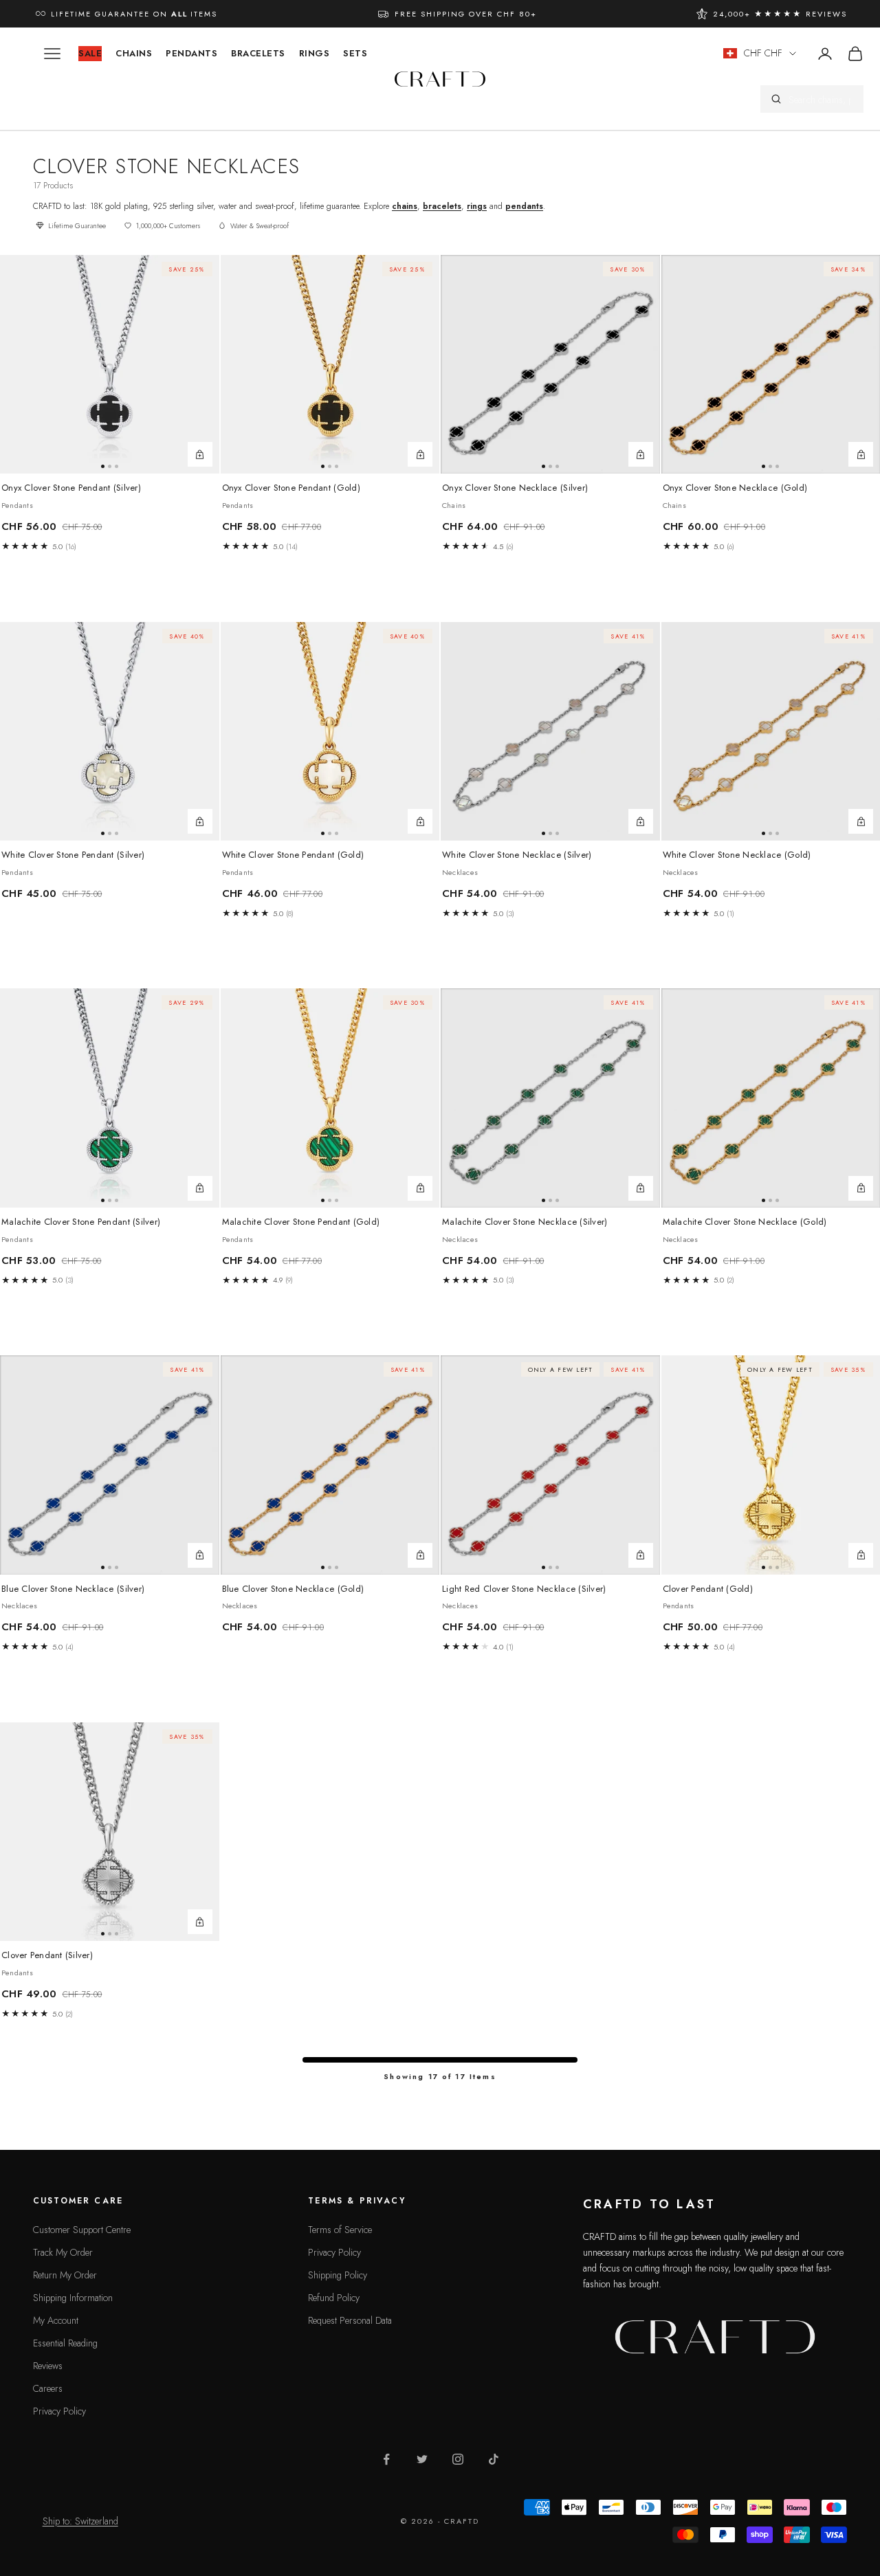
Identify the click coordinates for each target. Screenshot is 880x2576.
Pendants (191, 53)
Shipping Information (73, 2298)
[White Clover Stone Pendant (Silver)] (110, 732)
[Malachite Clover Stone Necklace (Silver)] (550, 1098)
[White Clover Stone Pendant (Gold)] (330, 732)
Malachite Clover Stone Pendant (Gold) (301, 1222)
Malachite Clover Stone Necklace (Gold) (745, 1222)
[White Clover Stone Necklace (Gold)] (861, 821)
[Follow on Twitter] (422, 2459)
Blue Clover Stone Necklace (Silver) (73, 1589)
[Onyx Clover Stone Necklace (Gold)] (861, 454)
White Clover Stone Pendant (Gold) (293, 855)
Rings (315, 53)
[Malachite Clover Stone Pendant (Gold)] (330, 1098)
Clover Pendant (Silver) (47, 1955)
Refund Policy (334, 2298)
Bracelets (258, 53)
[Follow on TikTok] (494, 2459)
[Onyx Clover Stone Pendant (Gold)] (330, 365)
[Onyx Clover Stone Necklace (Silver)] (550, 365)
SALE (90, 53)
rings (477, 206)
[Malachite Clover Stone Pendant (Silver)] (110, 1098)
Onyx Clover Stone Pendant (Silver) (71, 488)
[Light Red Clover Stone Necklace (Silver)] (550, 1465)
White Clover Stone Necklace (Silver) (517, 855)
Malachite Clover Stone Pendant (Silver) (81, 1222)
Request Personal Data (350, 2320)
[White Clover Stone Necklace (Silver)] (550, 732)
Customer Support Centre (82, 2230)
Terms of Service (340, 2230)
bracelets (442, 206)
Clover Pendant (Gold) (708, 1589)
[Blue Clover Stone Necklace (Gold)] (330, 1465)
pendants (524, 206)
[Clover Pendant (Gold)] (861, 1555)
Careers (48, 2388)
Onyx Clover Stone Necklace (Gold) (735, 488)
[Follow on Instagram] (458, 2459)
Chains (134, 53)
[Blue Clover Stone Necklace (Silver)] (110, 1465)
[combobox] (821, 99)
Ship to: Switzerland (80, 2521)
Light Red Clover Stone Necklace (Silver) (524, 1589)
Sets (355, 53)
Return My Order (65, 2275)
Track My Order (63, 2252)
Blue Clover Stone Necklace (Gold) (293, 1589)
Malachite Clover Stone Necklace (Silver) (525, 1222)
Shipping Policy (338, 2275)
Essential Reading (65, 2343)
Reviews (48, 2366)
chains (405, 206)
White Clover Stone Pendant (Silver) (73, 855)
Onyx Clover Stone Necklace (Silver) (515, 488)
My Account (56, 2320)
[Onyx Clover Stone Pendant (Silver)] (110, 365)
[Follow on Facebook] (386, 2459)
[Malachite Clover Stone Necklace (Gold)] (861, 1188)
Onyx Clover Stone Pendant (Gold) (291, 488)
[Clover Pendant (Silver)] (110, 1832)
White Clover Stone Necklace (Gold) (737, 855)
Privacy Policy (59, 2411)
